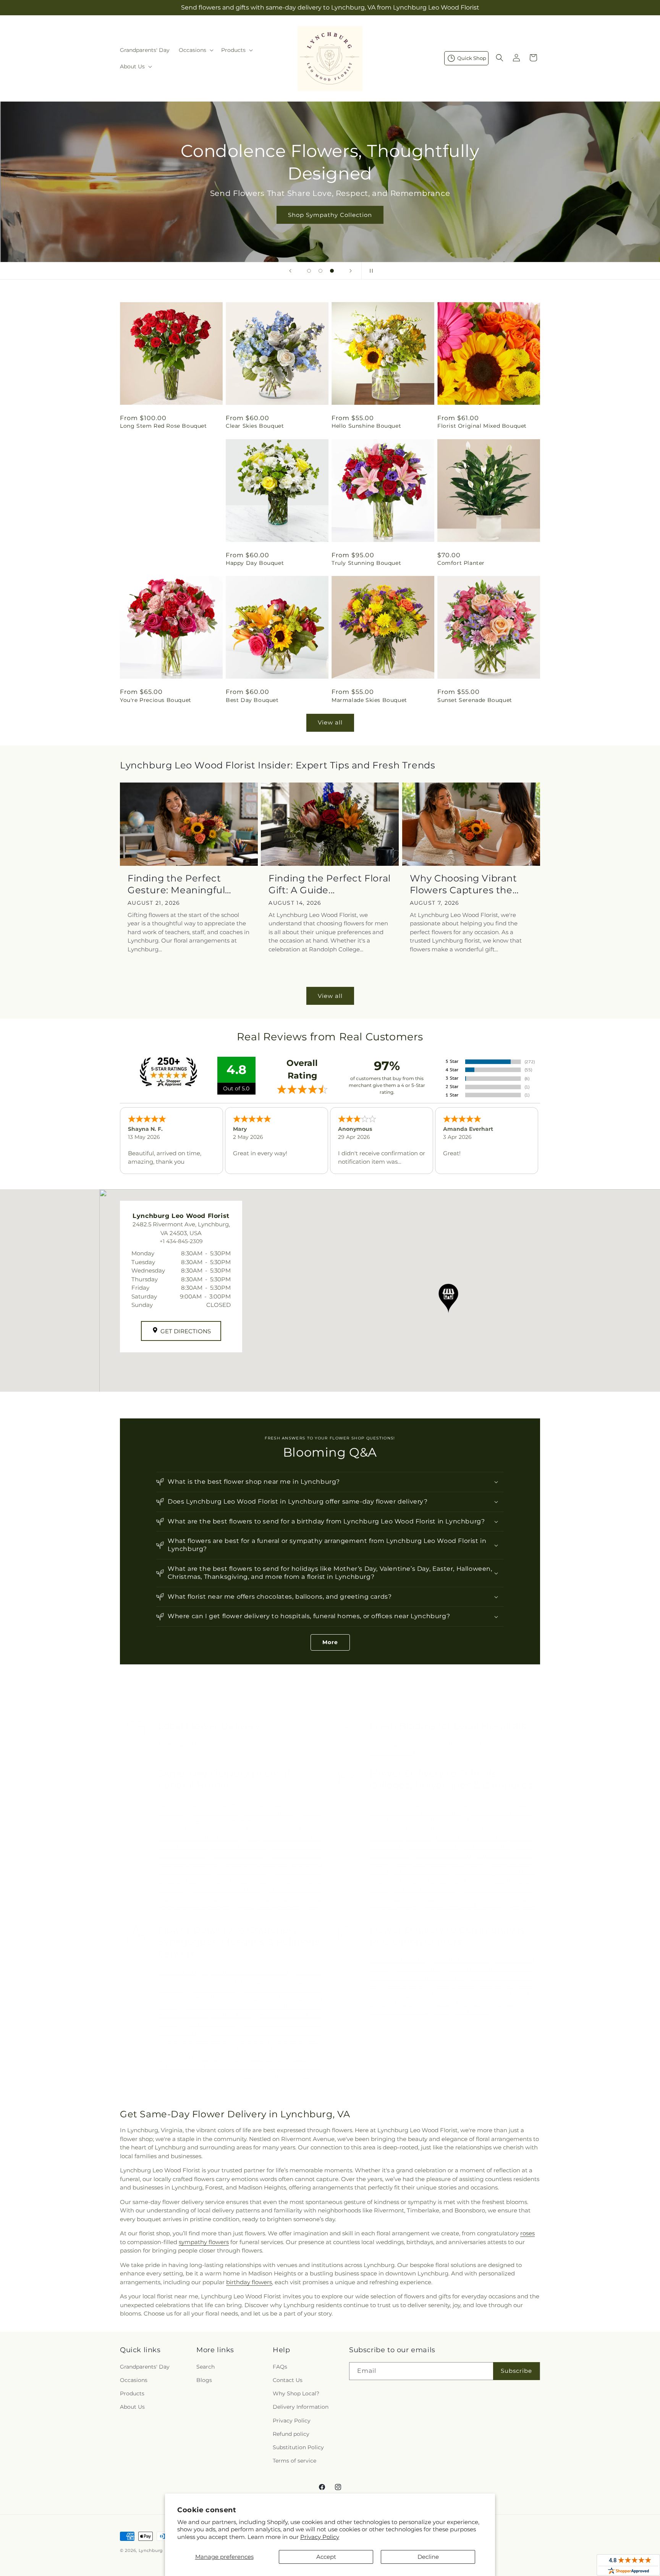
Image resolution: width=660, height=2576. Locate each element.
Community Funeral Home (200, 1837)
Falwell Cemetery (183, 1846)
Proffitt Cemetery (295, 1889)
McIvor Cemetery (242, 1872)
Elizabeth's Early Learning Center (484, 1837)
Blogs (204, 2380)
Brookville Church (249, 2049)
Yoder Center (472, 2011)
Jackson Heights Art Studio (491, 1968)
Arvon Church (214, 1989)
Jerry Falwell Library (425, 1889)
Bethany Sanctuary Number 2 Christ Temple (253, 2006)
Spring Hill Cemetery (268, 1906)
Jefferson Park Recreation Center (418, 1977)
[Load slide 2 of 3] (320, 271)
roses (527, 2233)
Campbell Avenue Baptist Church (211, 2066)
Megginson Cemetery (190, 1880)
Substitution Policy (298, 2447)
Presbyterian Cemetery (227, 1889)
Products (132, 2393)
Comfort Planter (461, 563)
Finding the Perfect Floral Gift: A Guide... (330, 884)
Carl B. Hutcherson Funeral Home (271, 1829)
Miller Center (405, 1985)
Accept (326, 2557)
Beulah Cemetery (269, 1812)
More (330, 1642)
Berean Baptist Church (263, 1997)
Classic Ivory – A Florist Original (166, 563)
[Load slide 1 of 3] (309, 271)
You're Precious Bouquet (156, 700)
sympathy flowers (204, 2242)
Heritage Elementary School (439, 1863)
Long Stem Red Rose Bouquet (163, 426)
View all (330, 722)
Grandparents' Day (145, 2367)
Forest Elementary (433, 1846)
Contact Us (288, 2380)
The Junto (407, 2003)
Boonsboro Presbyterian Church (266, 2032)
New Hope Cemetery (260, 1880)
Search (205, 2367)
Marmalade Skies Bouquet (369, 700)
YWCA (441, 2011)
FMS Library (387, 1846)
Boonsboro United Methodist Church (211, 2040)
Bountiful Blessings (294, 2040)
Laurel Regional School (464, 1906)
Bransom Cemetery (225, 1820)
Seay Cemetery (299, 1898)
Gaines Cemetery (238, 1854)
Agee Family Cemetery (193, 1803)
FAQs (280, 2367)
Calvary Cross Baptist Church (277, 2058)
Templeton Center (506, 1985)
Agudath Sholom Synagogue (245, 1972)
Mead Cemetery (297, 1872)
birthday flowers (249, 2282)
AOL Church (177, 1972)
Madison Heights (236, 1744)
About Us (132, 2407)
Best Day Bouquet (252, 700)
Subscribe (516, 2371)
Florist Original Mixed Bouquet (482, 426)
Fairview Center (418, 1968)
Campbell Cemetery (188, 1829)
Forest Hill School (488, 1846)
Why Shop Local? (296, 2393)
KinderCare (491, 1898)
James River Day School (430, 1880)
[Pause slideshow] (370, 271)
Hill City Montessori (421, 1872)
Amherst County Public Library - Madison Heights (451, 1803)
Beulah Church (212, 2023)
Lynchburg (194, 1744)
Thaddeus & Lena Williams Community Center (438, 1994)
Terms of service (294, 2461)
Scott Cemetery (246, 1898)
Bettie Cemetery (215, 1812)
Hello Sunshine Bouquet (366, 426)
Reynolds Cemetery (187, 1898)
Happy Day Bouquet (255, 563)
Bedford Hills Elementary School (417, 1812)
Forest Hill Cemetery (239, 1846)
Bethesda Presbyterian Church (206, 2014)
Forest (167, 1744)
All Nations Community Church (237, 1980)
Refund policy (291, 2434)
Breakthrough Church (190, 2049)
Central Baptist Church (250, 2075)
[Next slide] (351, 271)
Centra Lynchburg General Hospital (426, 1744)
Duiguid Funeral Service (284, 1837)
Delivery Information (301, 2407)
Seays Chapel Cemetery (194, 1906)
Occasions (134, 2380)
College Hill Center (398, 1959)
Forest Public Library (442, 1854)
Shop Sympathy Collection (330, 215)
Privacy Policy (320, 2537)
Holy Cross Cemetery (256, 1863)
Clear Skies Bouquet (255, 426)
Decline (428, 2557)
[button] (195, 50)
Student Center (452, 1985)
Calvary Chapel (206, 2058)
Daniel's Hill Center (461, 1959)
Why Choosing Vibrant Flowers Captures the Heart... (463, 884)
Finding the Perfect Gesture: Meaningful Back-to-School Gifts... (180, 884)
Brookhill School (418, 1820)
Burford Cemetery (293, 1820)
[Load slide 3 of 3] (332, 271)
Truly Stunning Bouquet (366, 563)
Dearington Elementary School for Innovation (460, 1829)
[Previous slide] (290, 271)
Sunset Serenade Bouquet (475, 700)
